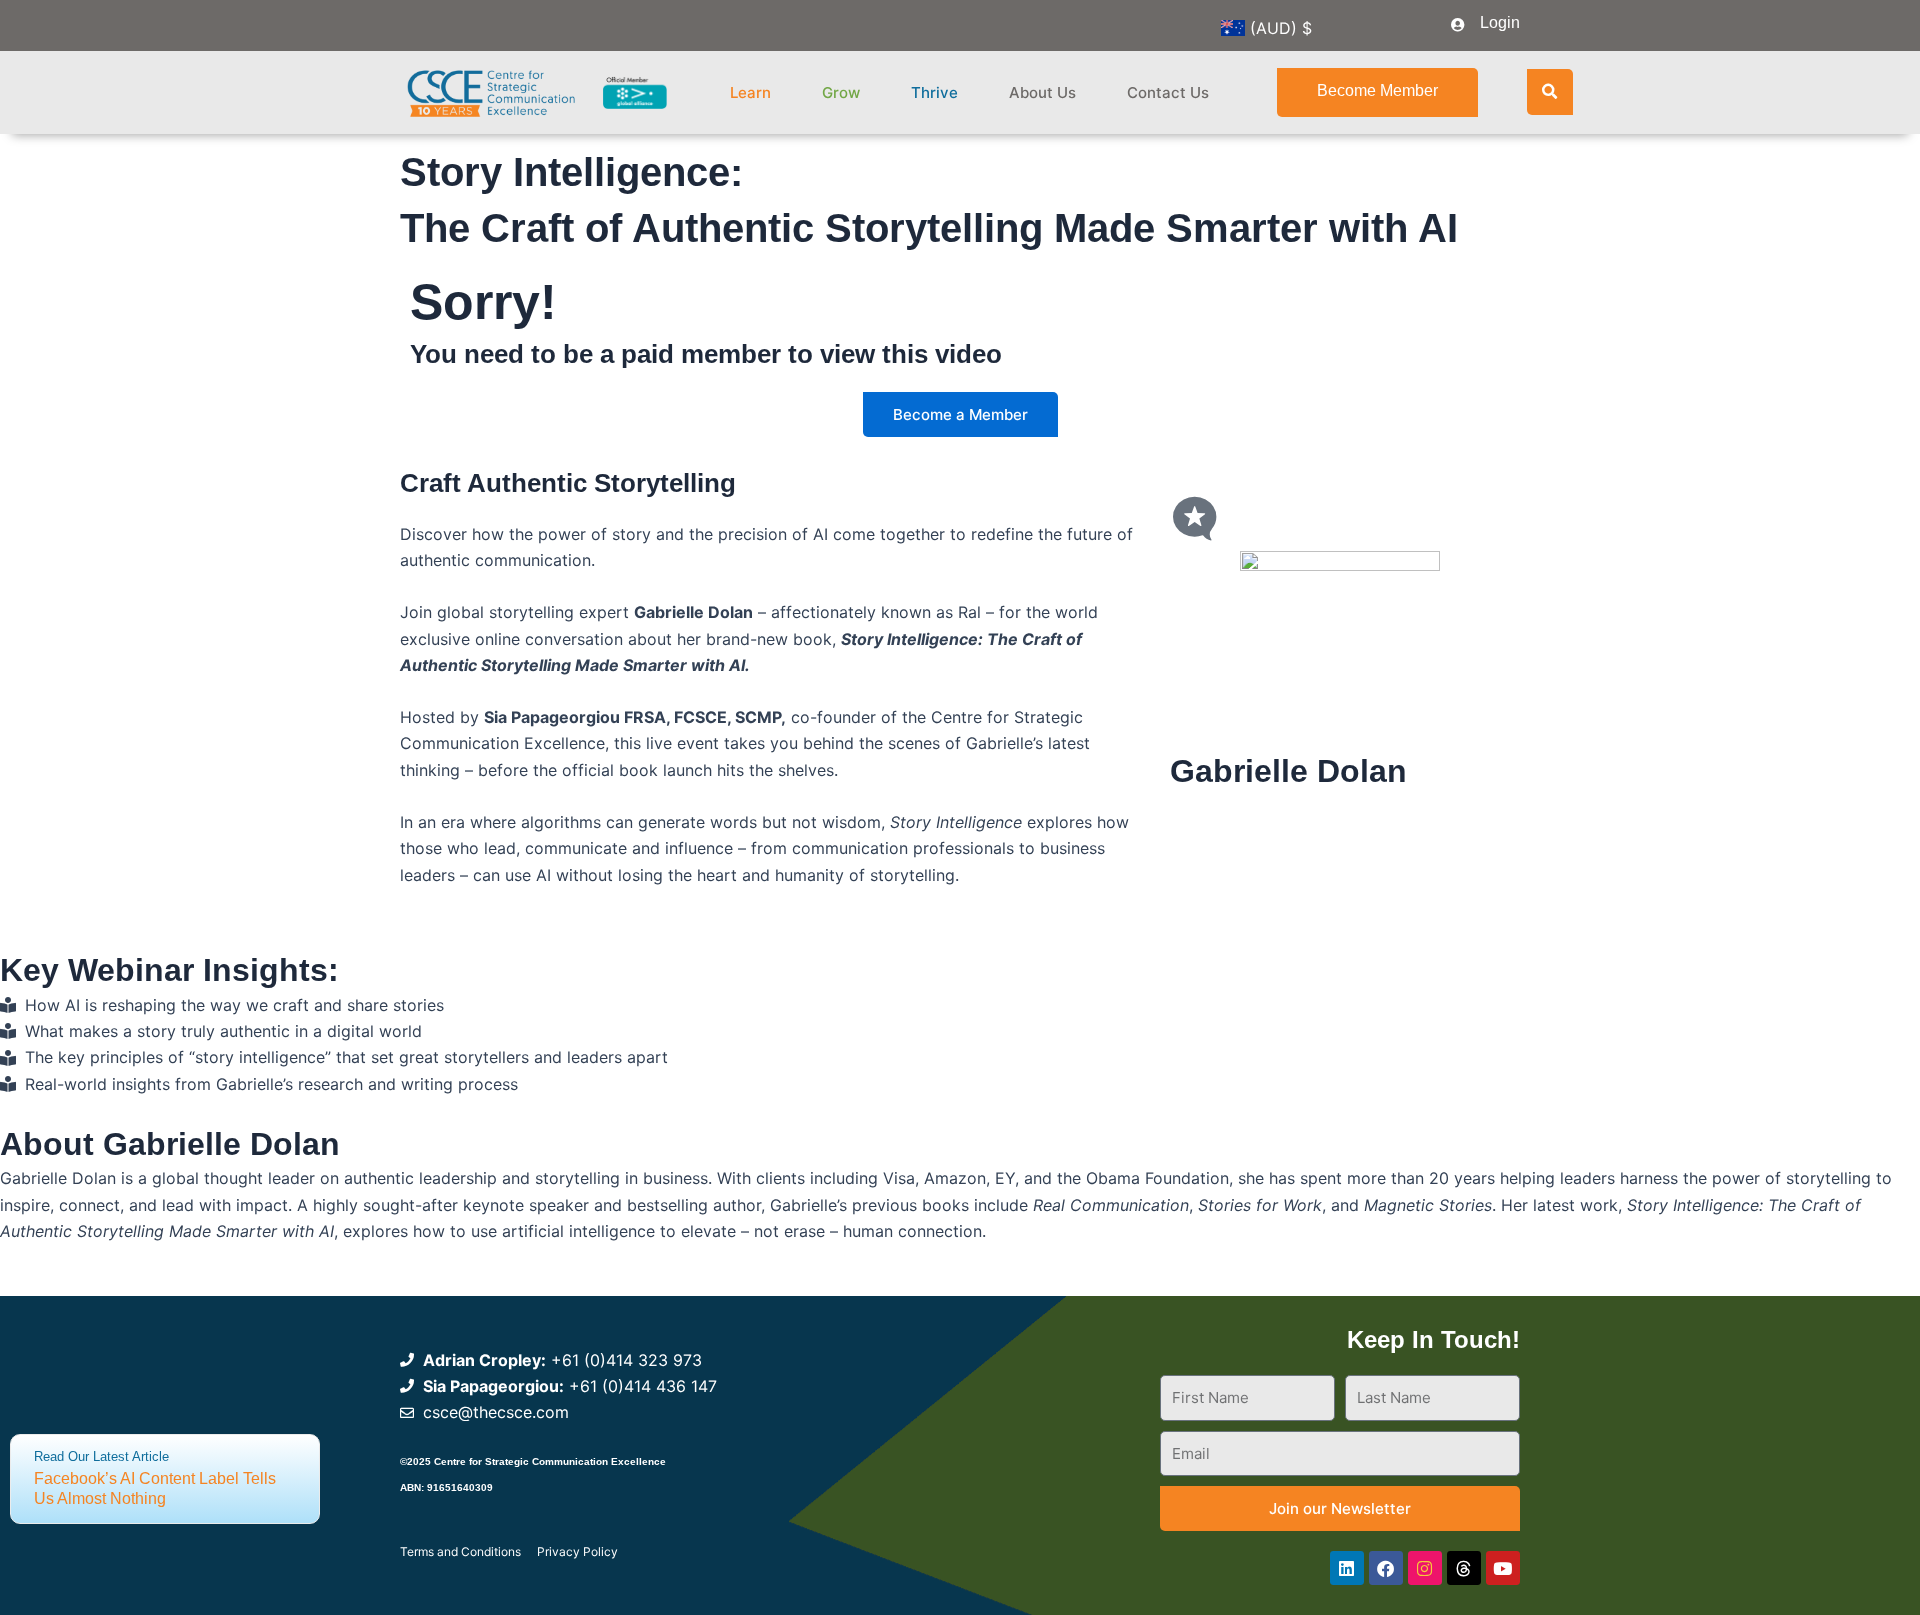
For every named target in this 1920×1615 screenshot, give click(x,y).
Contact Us (1168, 92)
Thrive (934, 92)
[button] (1550, 92)
